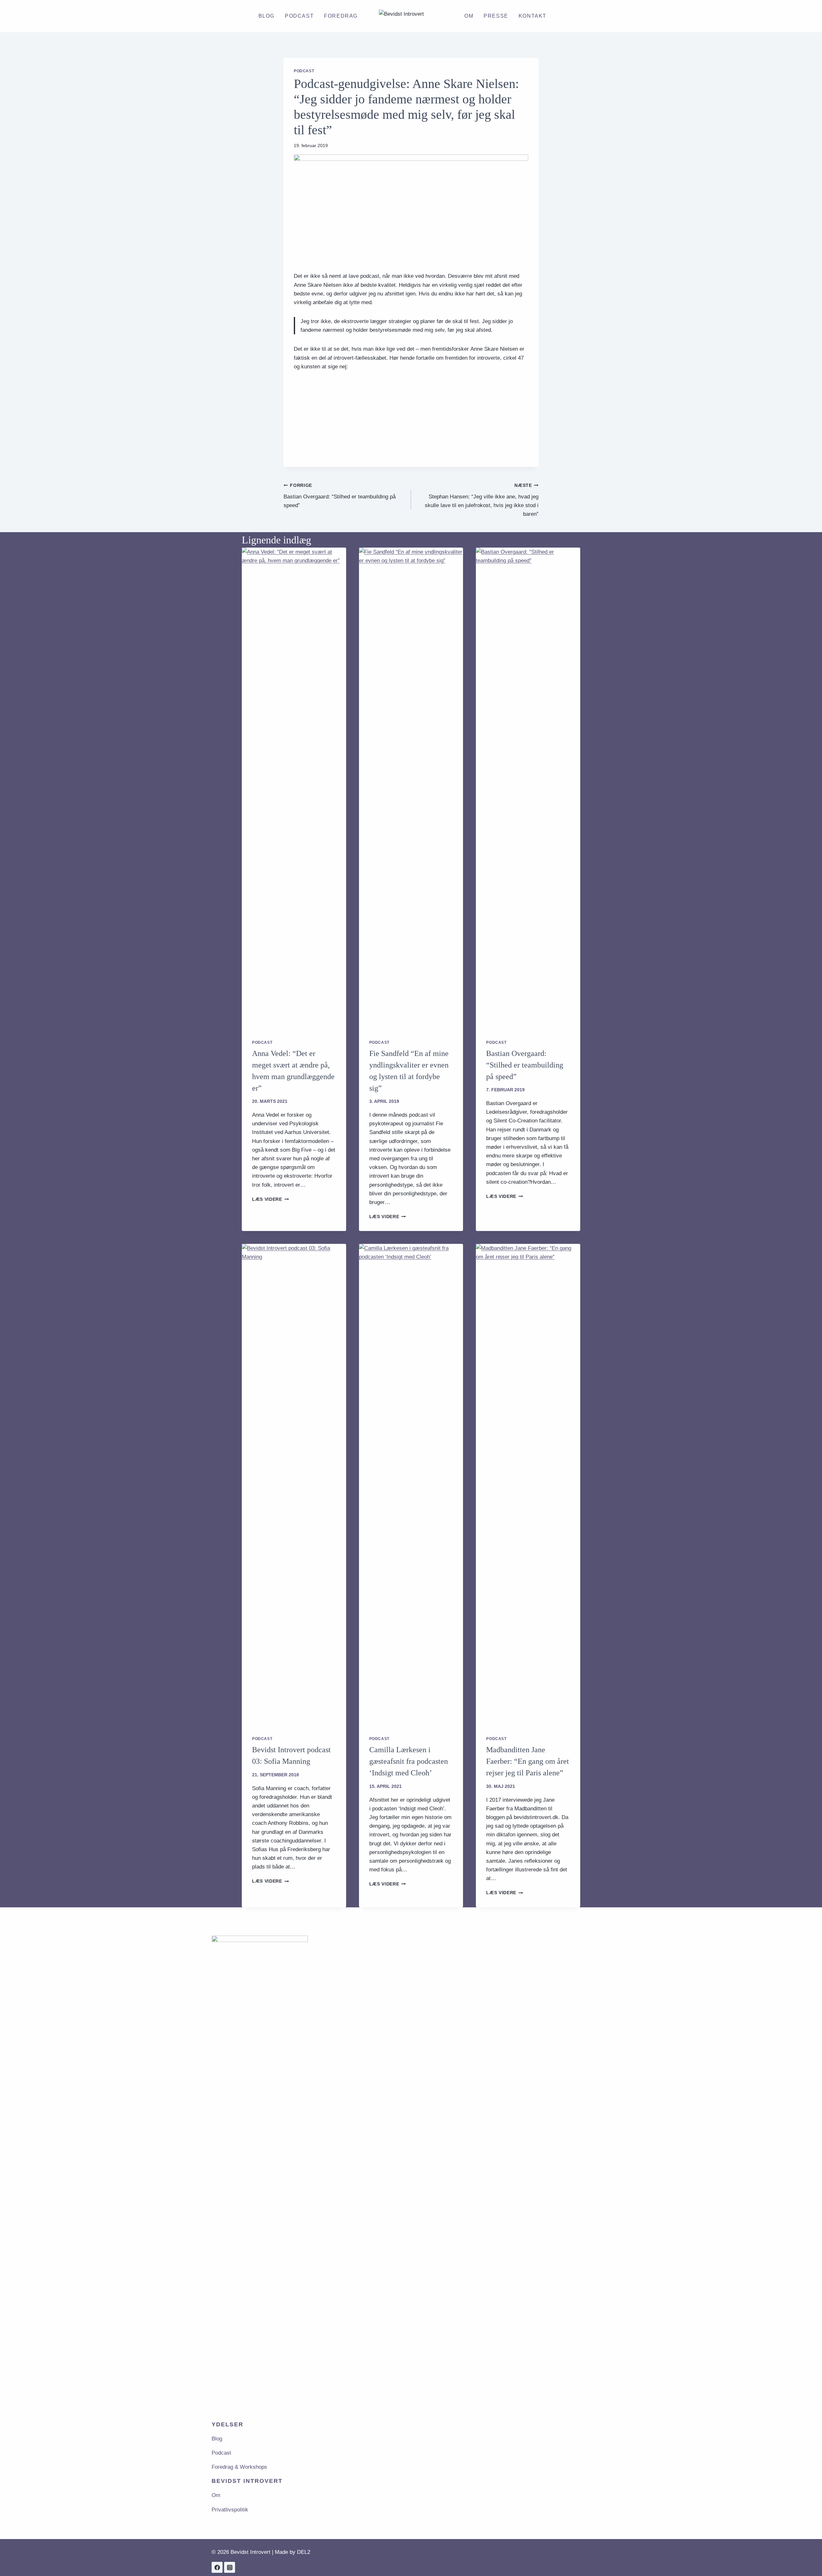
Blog (267, 16)
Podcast (299, 16)
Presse (496, 16)
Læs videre (270, 1199)
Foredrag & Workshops (239, 2467)
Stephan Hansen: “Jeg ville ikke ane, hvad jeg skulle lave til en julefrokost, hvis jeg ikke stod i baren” (482, 500)
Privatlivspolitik (230, 2510)
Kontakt (533, 16)
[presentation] (294, 788)
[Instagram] (230, 2567)
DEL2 (304, 2552)
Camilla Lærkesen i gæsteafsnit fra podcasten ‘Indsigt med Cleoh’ (409, 1761)
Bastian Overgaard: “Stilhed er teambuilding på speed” (340, 496)
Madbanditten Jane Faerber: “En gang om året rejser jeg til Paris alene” (528, 1761)
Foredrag (341, 16)
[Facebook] (217, 2567)
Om (469, 16)
